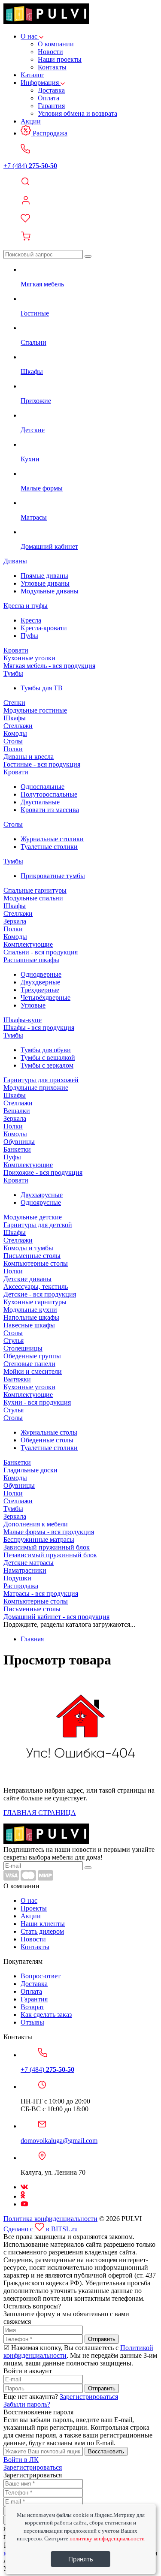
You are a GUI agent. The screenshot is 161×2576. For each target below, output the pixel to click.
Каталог (32, 75)
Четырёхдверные (46, 998)
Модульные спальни (33, 898)
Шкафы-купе (23, 1020)
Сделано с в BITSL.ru (41, 2229)
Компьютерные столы (36, 1263)
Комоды (15, 733)
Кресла (31, 620)
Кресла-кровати (44, 628)
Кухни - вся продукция (37, 1402)
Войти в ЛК (21, 2460)
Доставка (51, 90)
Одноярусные (41, 1202)
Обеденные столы (47, 1440)
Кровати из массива (50, 810)
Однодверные (41, 974)
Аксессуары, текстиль (36, 1286)
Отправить (102, 2339)
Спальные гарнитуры (35, 890)
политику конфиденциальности (107, 2538)
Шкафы (15, 718)
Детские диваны (27, 1279)
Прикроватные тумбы (53, 876)
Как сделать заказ (46, 2015)
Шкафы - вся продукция (39, 1028)
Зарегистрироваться (89, 2397)
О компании (56, 44)
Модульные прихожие (36, 1088)
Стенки (14, 703)
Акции (31, 121)
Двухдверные (40, 982)
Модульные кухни (30, 1310)
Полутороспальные (49, 794)
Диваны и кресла (29, 757)
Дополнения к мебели (36, 1524)
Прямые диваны (44, 576)
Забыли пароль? (27, 2404)
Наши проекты (60, 59)
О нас (30, 36)
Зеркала (15, 921)
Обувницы (19, 1142)
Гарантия (51, 106)
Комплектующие (28, 944)
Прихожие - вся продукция (43, 1172)
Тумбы (13, 673)
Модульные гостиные (35, 710)
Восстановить (106, 2451)
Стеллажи (18, 726)
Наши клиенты (43, 1924)
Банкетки (17, 1149)
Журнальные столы (49, 1432)
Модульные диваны (50, 591)
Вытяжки (17, 1379)
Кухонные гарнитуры (35, 1302)
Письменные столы (32, 1256)
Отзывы (32, 2022)
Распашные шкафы (31, 960)
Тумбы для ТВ (42, 688)
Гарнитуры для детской (38, 1225)
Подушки (17, 1578)
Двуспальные (40, 802)
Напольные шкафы (31, 1317)
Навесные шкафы (29, 1325)
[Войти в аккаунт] (80, 201)
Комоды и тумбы (28, 1248)
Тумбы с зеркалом (47, 1065)
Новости (50, 52)
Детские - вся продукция (40, 1294)
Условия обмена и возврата (77, 113)
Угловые (33, 1005)
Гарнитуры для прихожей (41, 1080)
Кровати (16, 650)
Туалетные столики (49, 847)
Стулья (14, 1341)
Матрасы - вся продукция (41, 1593)
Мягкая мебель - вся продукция (49, 666)
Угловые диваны (45, 583)
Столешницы (23, 1348)
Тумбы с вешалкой (48, 1058)
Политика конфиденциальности (50, 2219)
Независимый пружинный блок (50, 1555)
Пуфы (29, 636)
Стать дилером (42, 1931)
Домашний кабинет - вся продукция (56, 1617)
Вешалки (17, 1111)
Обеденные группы (32, 1356)
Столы (13, 741)
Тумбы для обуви (46, 1050)
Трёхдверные (40, 990)
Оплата (49, 98)
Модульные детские (33, 1217)
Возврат (32, 2007)
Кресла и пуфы (26, 606)
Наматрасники (25, 1570)
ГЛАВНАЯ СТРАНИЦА (40, 1813)
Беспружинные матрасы (39, 1539)
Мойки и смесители (33, 1371)
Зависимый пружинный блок (47, 1547)
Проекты (34, 1908)
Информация (41, 83)
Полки (13, 749)
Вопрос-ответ (41, 1976)
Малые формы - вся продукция (49, 1532)
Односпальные (43, 787)
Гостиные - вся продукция (42, 764)
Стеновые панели (29, 1364)
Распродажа (49, 133)
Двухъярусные (42, 1195)
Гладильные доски (30, 1470)
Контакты (52, 67)
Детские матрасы (29, 1563)
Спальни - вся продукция (41, 952)
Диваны (15, 561)
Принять (81, 2559)
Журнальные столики (52, 839)
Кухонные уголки (29, 658)
